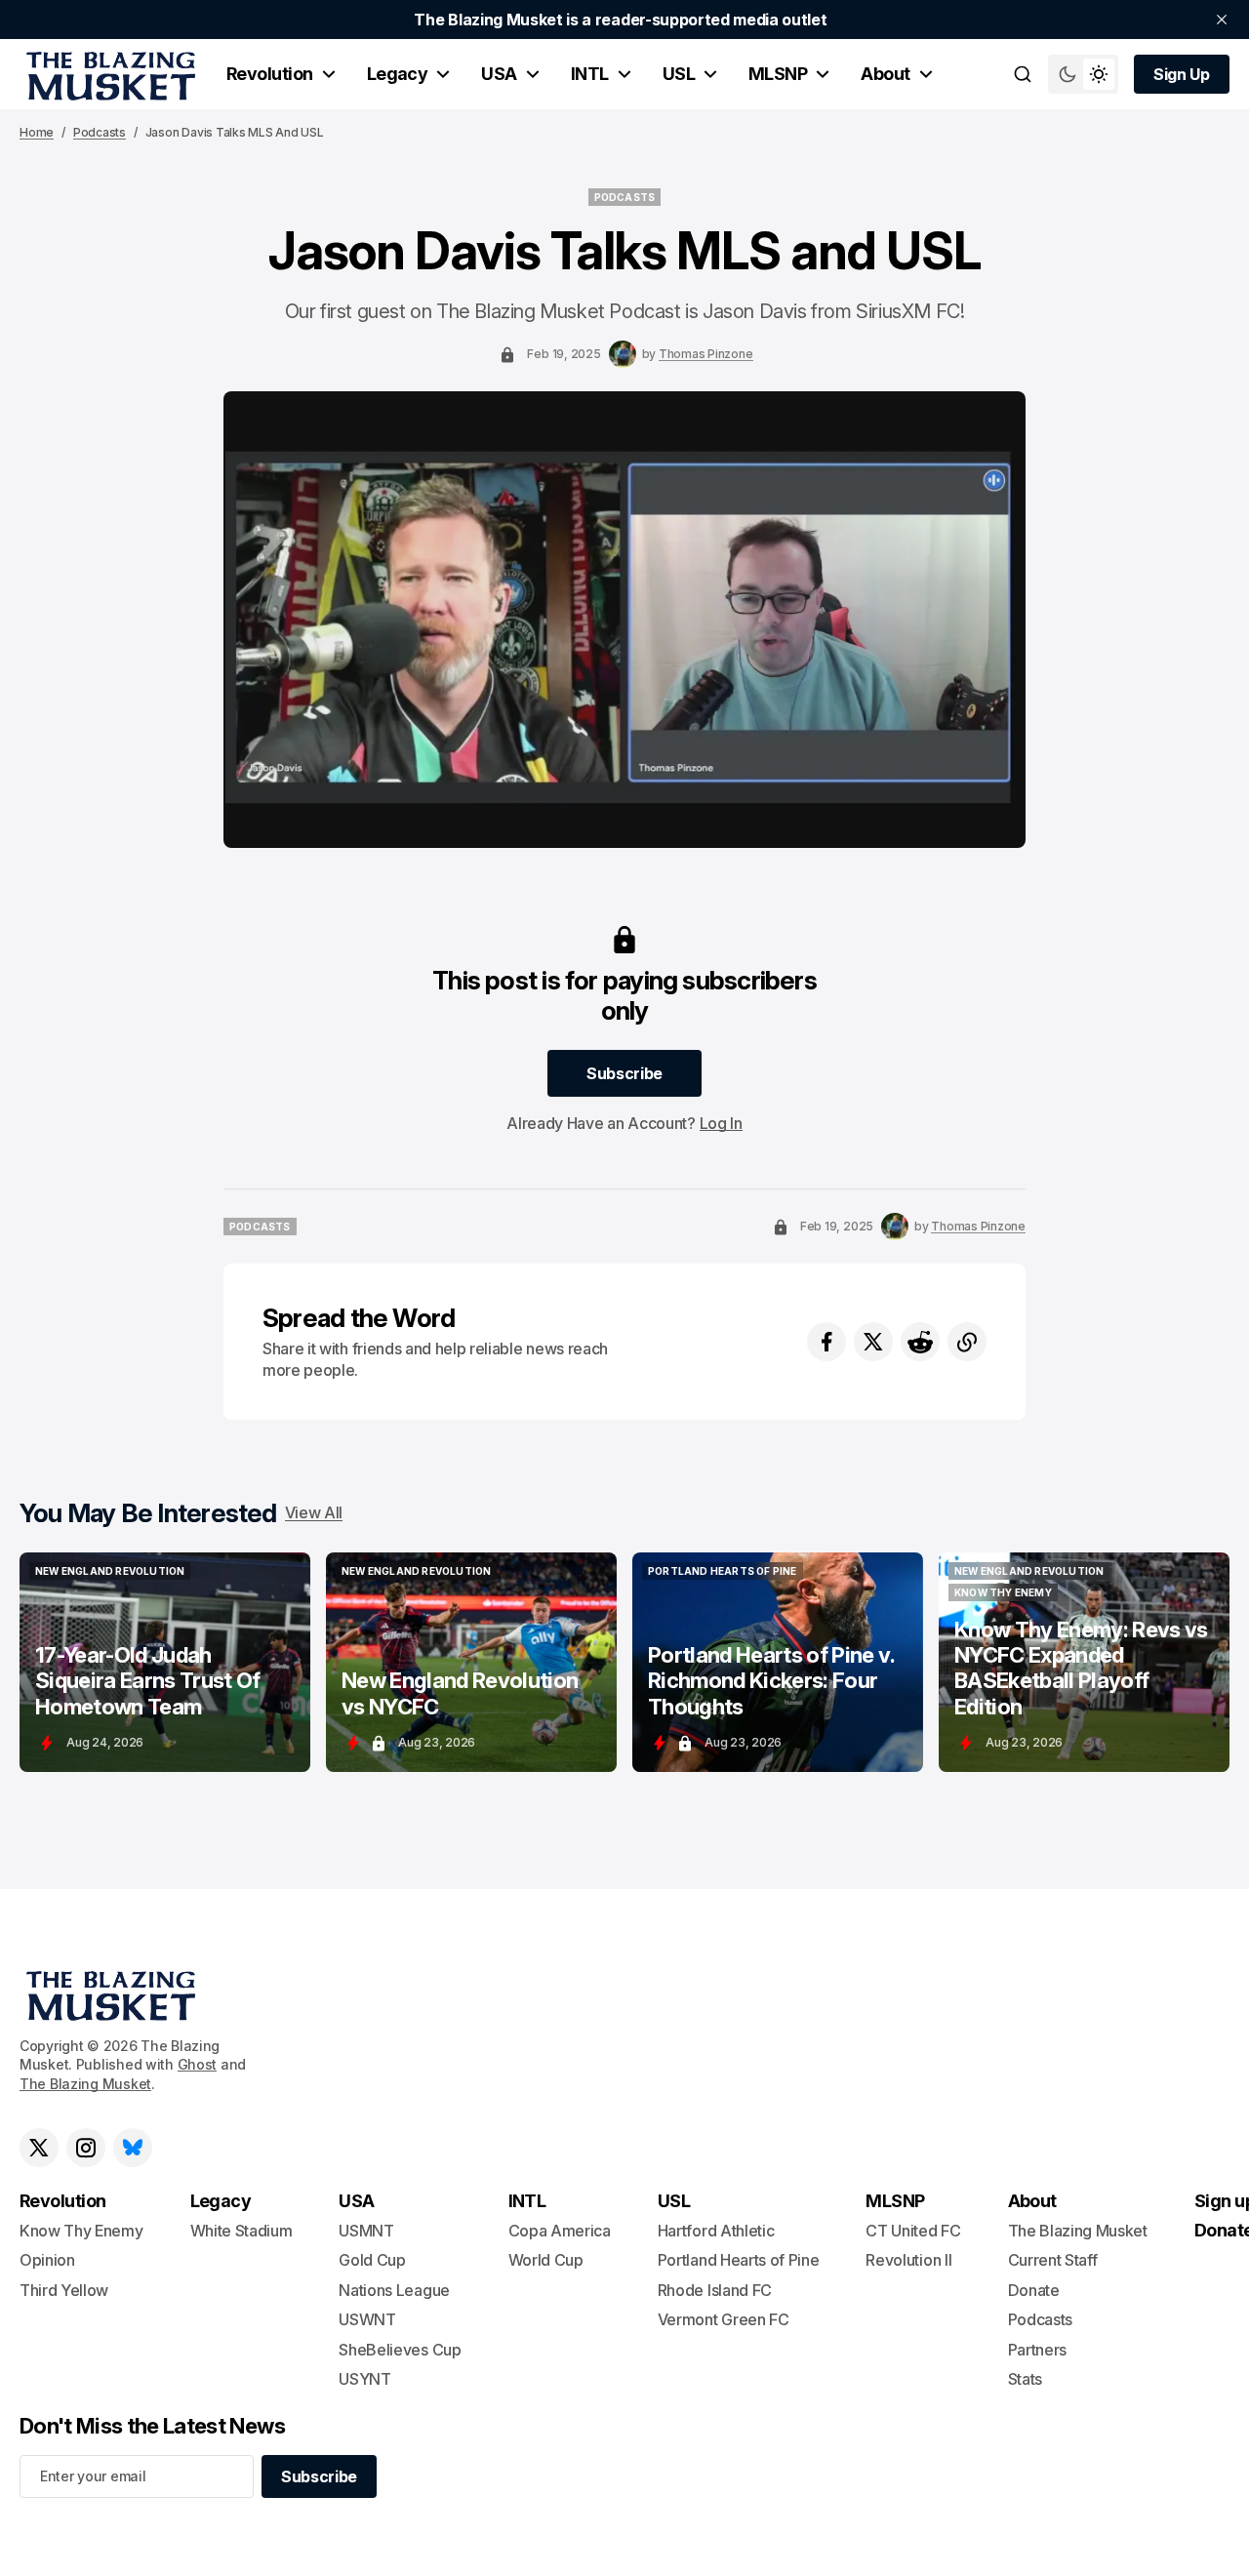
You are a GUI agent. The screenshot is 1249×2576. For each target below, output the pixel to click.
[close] (1222, 20)
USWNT (367, 2319)
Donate (1034, 2290)
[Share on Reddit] (920, 1342)
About (885, 74)
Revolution (270, 74)
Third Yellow (64, 2290)
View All (314, 1512)
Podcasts (100, 132)
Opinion (47, 2260)
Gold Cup (372, 2260)
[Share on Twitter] (873, 1342)
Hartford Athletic (716, 2231)
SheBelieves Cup (400, 2350)
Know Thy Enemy (81, 2231)
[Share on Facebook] (826, 1342)
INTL (590, 74)
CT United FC (913, 2231)
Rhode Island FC (715, 2290)
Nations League (394, 2290)
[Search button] (1023, 74)
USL (679, 74)
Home (37, 132)
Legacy (398, 74)
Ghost (198, 2064)
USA (499, 74)
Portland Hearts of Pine (739, 2260)
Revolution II (908, 2260)
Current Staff (1053, 2260)
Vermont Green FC (724, 2319)
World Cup (546, 2260)
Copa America (560, 2231)
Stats (1025, 2379)
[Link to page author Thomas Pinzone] (623, 354)
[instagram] (86, 2148)
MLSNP (778, 74)
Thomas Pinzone (706, 354)
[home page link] (107, 74)
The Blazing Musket (85, 2084)
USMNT (366, 2231)
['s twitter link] (39, 2148)
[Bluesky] (133, 2148)
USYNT (364, 2379)
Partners (1037, 2350)
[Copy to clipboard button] (967, 1342)
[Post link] (165, 1663)
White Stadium (242, 2231)
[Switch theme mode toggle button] (1083, 74)
